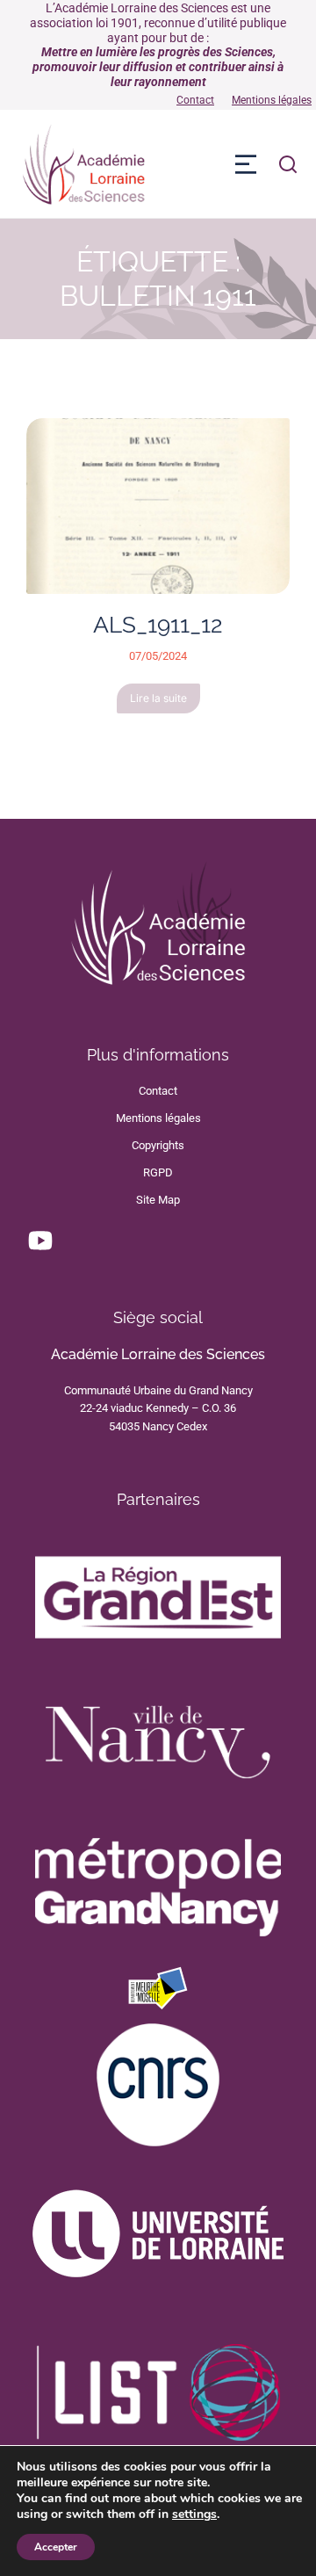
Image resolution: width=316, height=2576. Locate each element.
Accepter (56, 2547)
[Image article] (158, 506)
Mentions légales (272, 100)
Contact (195, 100)
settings (194, 2514)
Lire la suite (158, 698)
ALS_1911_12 (158, 625)
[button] (246, 164)
